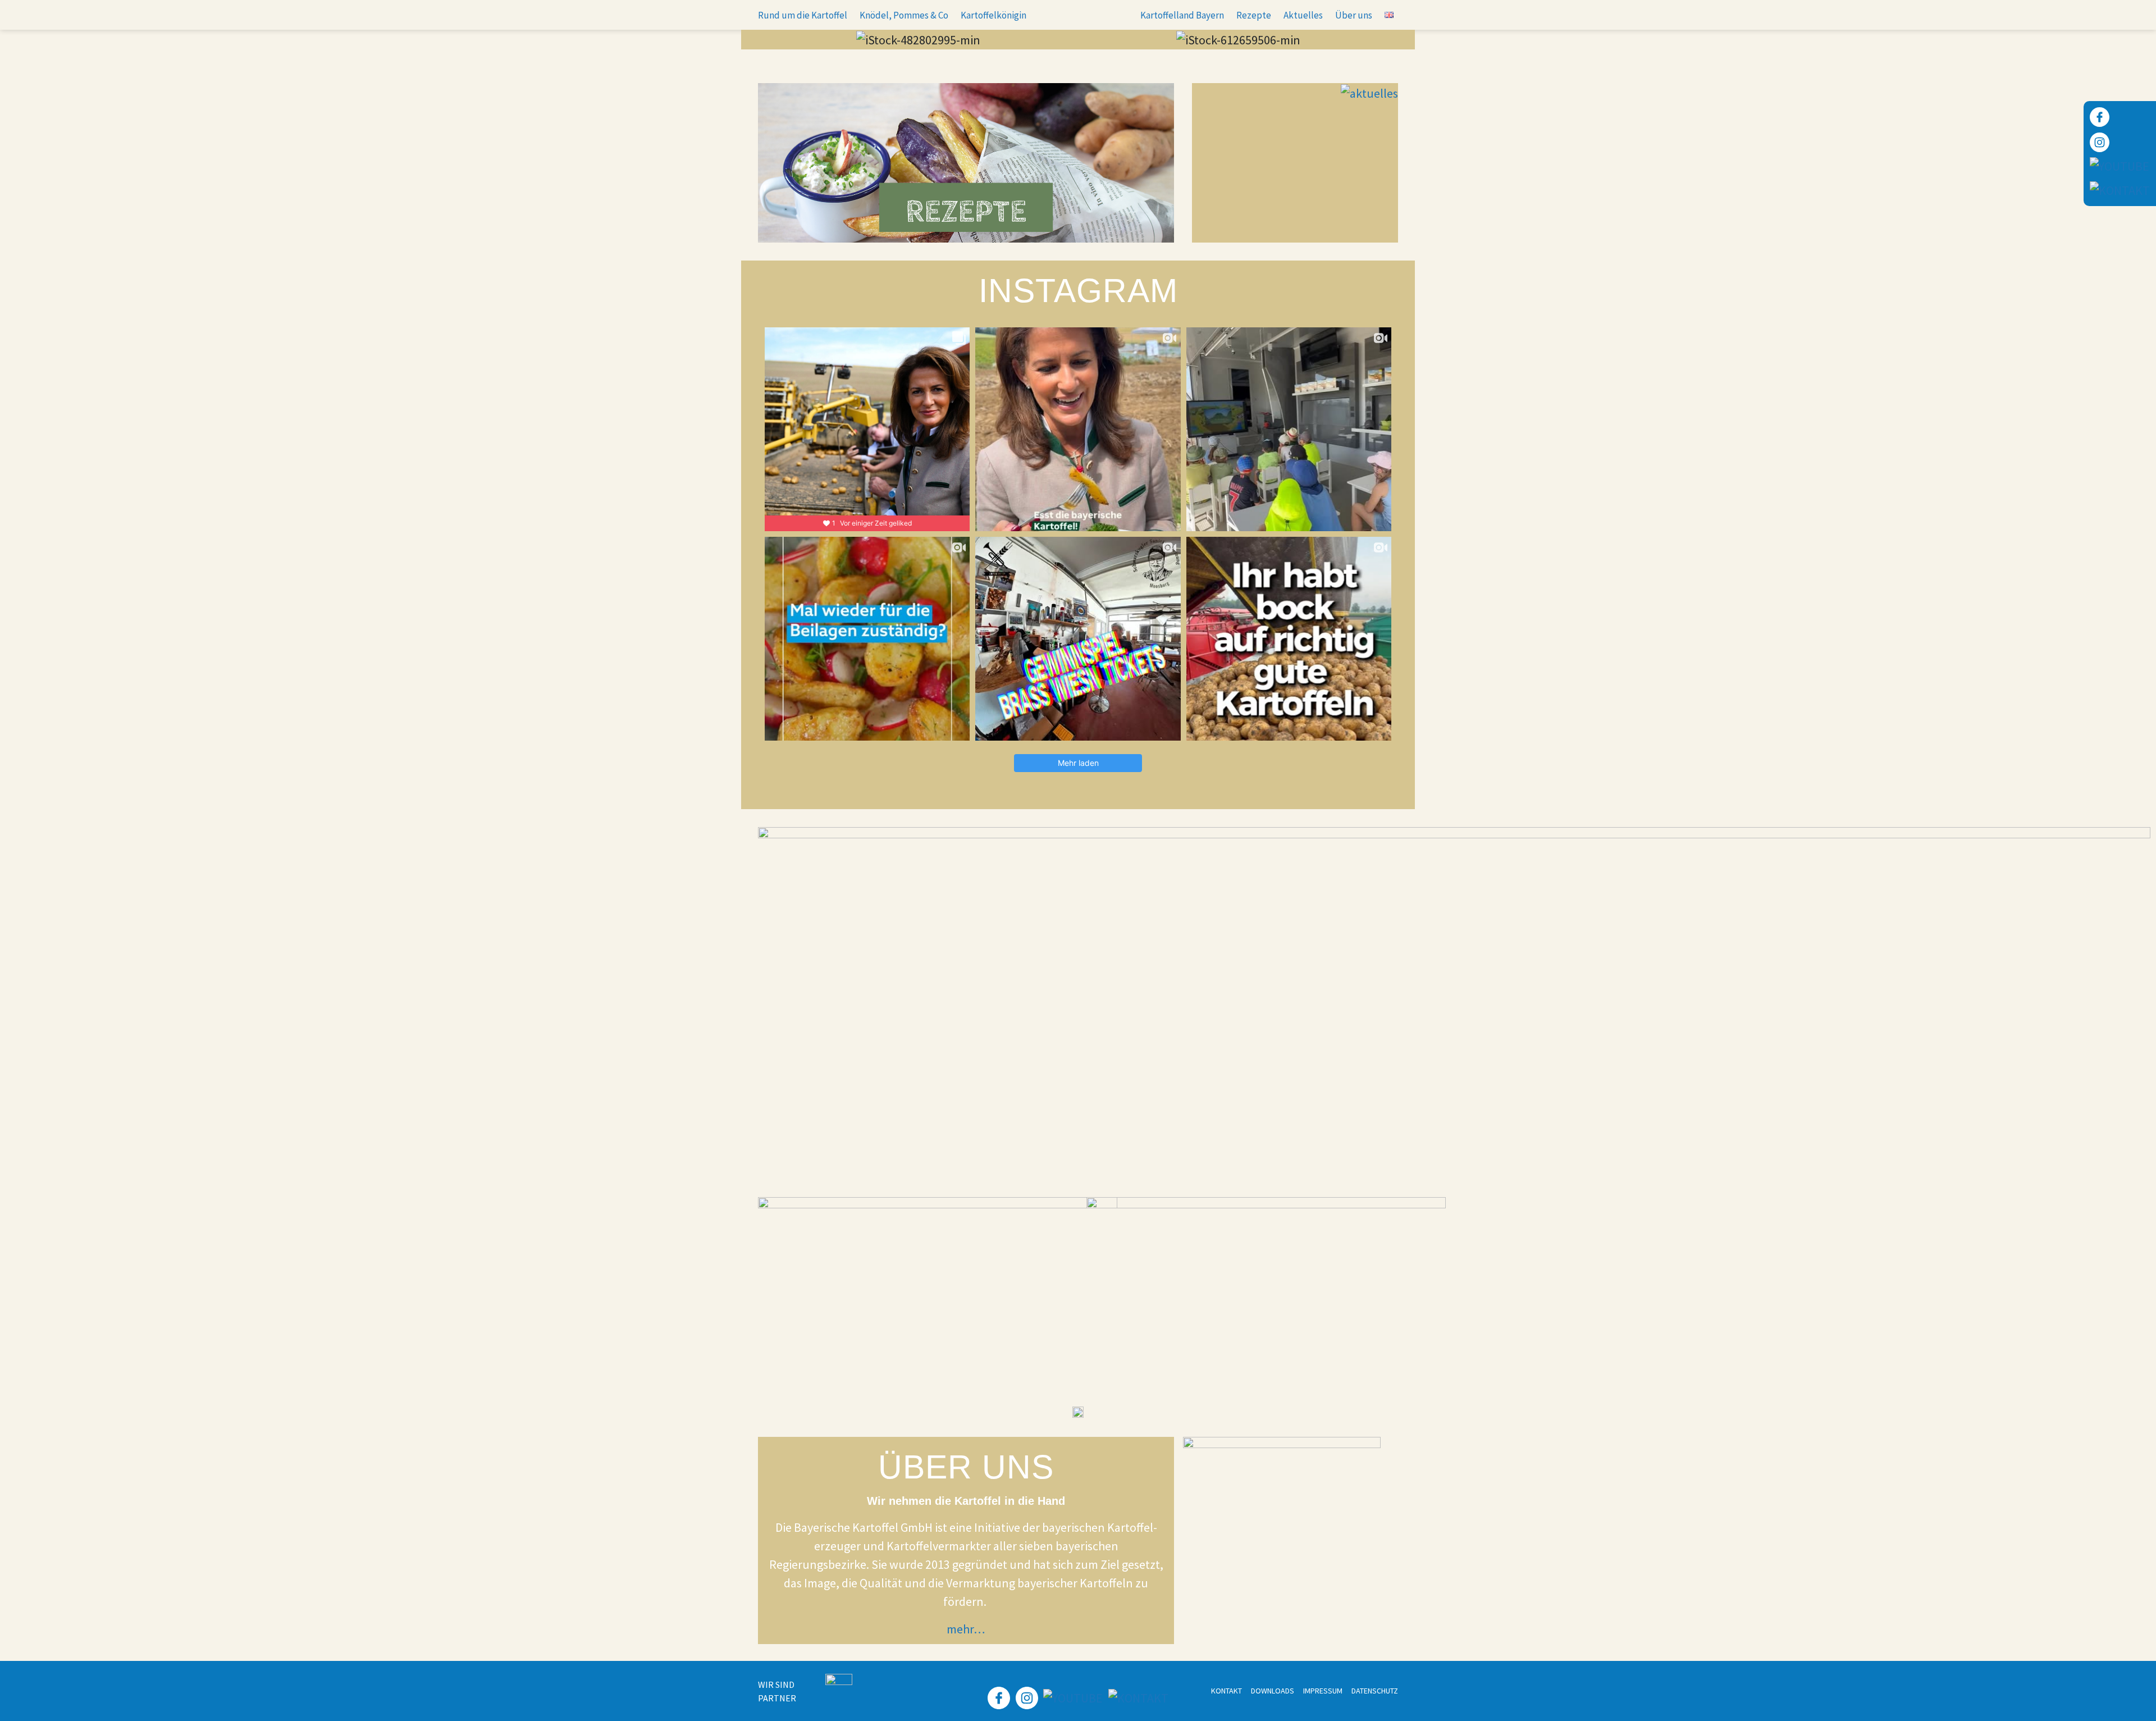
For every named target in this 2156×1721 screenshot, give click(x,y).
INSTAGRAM (1078, 291)
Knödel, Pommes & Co (904, 15)
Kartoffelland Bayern (1182, 15)
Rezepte (1254, 15)
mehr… (966, 1629)
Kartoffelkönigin (994, 15)
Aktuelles (1303, 15)
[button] (769, 40)
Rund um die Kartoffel (803, 15)
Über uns (1354, 15)
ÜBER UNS (966, 1467)
